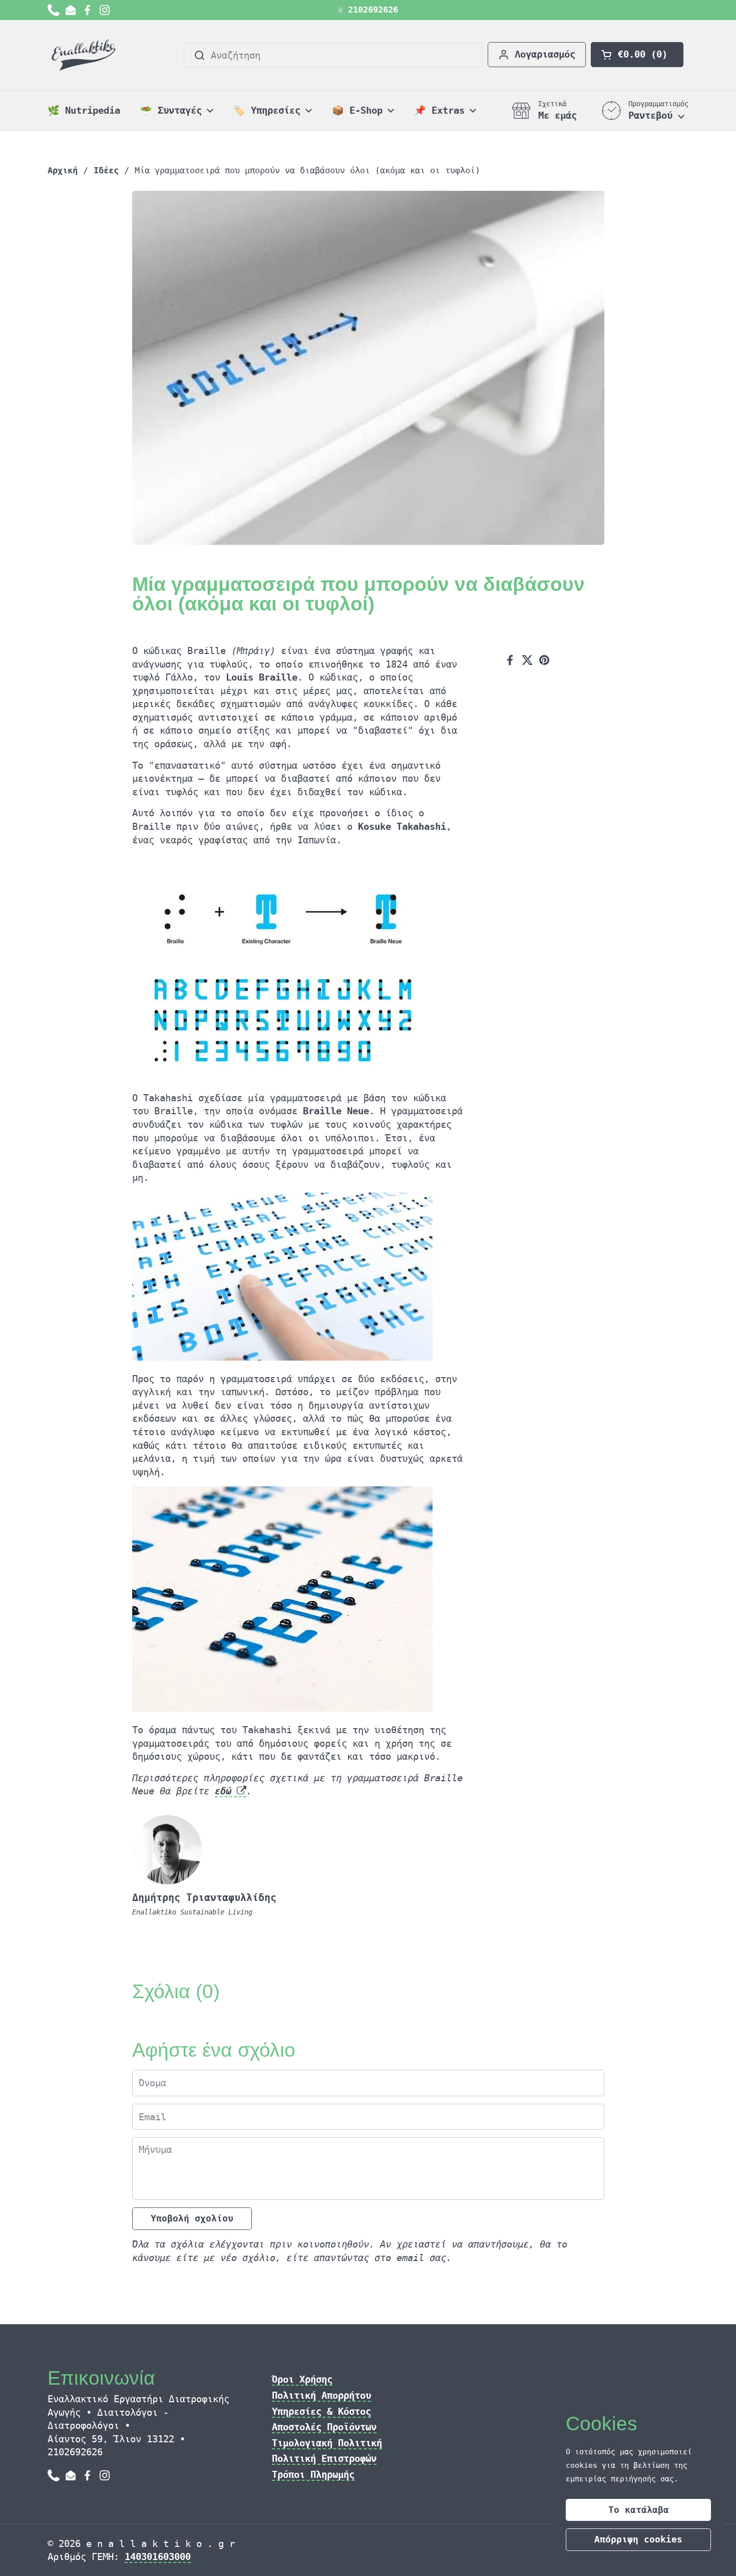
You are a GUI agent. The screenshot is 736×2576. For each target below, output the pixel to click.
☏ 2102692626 (368, 10)
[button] (637, 55)
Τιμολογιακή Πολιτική (327, 2443)
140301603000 (158, 2556)
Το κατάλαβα (639, 2510)
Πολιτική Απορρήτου (321, 2395)
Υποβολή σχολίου (192, 2218)
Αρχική (63, 171)
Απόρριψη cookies (638, 2539)
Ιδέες (106, 171)
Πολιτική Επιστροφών (324, 2458)
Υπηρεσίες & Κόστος (321, 2411)
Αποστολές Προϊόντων (324, 2427)
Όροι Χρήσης (302, 2379)
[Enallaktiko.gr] (85, 55)
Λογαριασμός (545, 54)
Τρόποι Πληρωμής (313, 2474)
